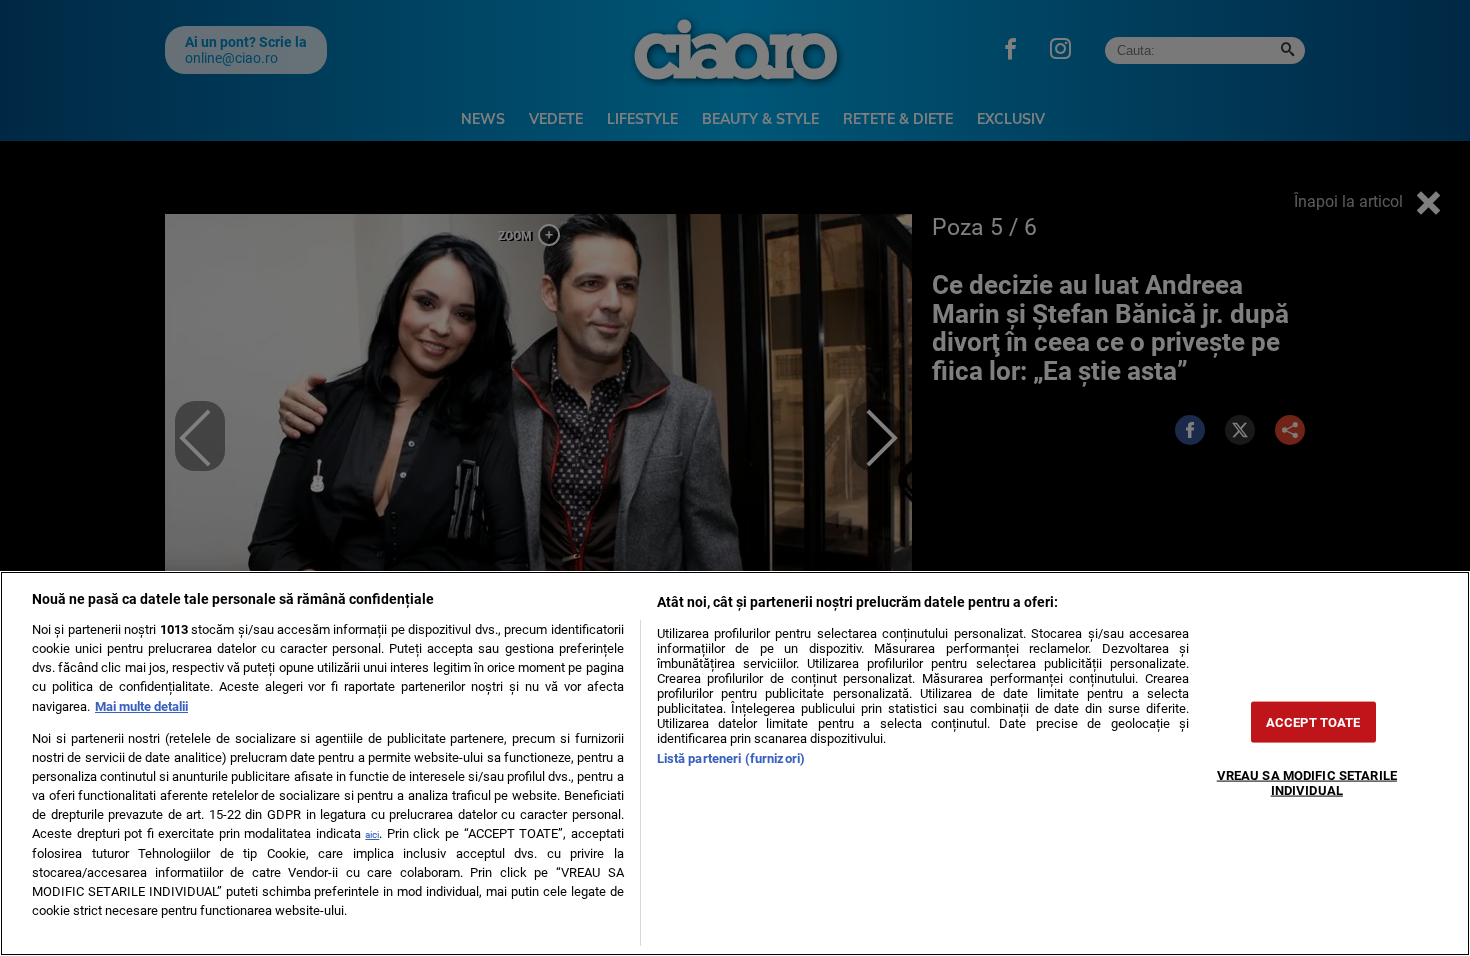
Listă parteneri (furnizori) (731, 758)
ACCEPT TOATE (1313, 721)
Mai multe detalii (141, 706)
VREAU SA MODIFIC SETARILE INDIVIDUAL (1307, 782)
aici (372, 834)
